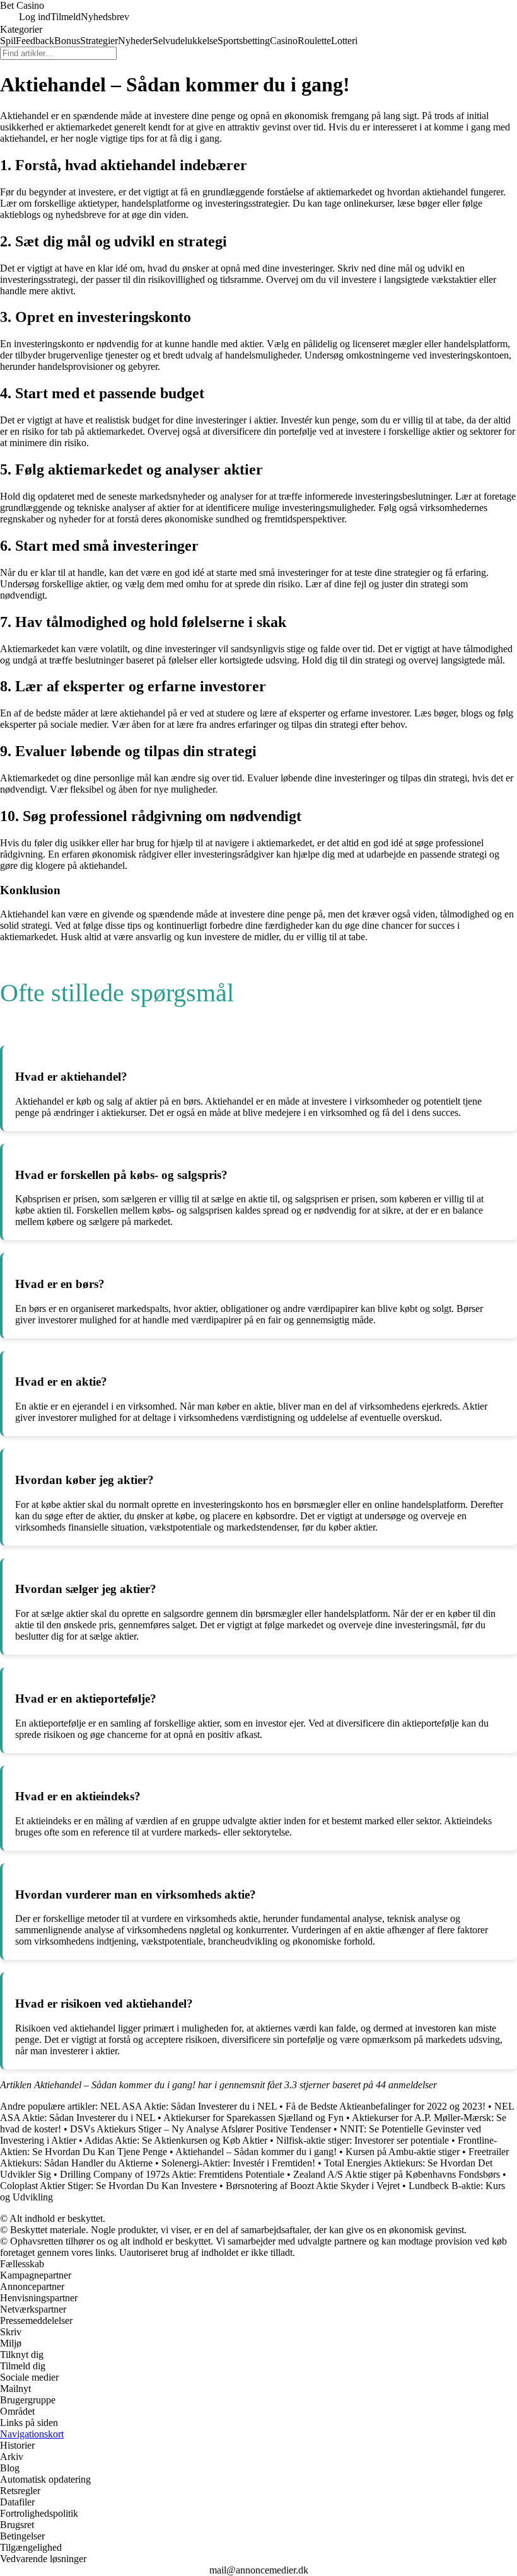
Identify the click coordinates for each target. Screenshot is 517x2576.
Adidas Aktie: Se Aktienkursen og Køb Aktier (176, 2140)
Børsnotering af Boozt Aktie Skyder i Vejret (313, 2186)
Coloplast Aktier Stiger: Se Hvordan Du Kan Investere (108, 2186)
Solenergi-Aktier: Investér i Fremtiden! (238, 2163)
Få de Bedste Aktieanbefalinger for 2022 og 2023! (386, 2106)
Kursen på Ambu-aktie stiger (403, 2152)
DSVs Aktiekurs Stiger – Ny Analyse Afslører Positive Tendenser (200, 2129)
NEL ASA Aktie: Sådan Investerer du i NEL (189, 2106)
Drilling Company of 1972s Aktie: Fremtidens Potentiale (172, 2174)
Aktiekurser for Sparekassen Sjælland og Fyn (253, 2118)
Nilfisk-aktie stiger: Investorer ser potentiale (363, 2140)
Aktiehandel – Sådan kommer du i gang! (256, 2152)
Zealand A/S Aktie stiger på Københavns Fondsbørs (397, 2174)
